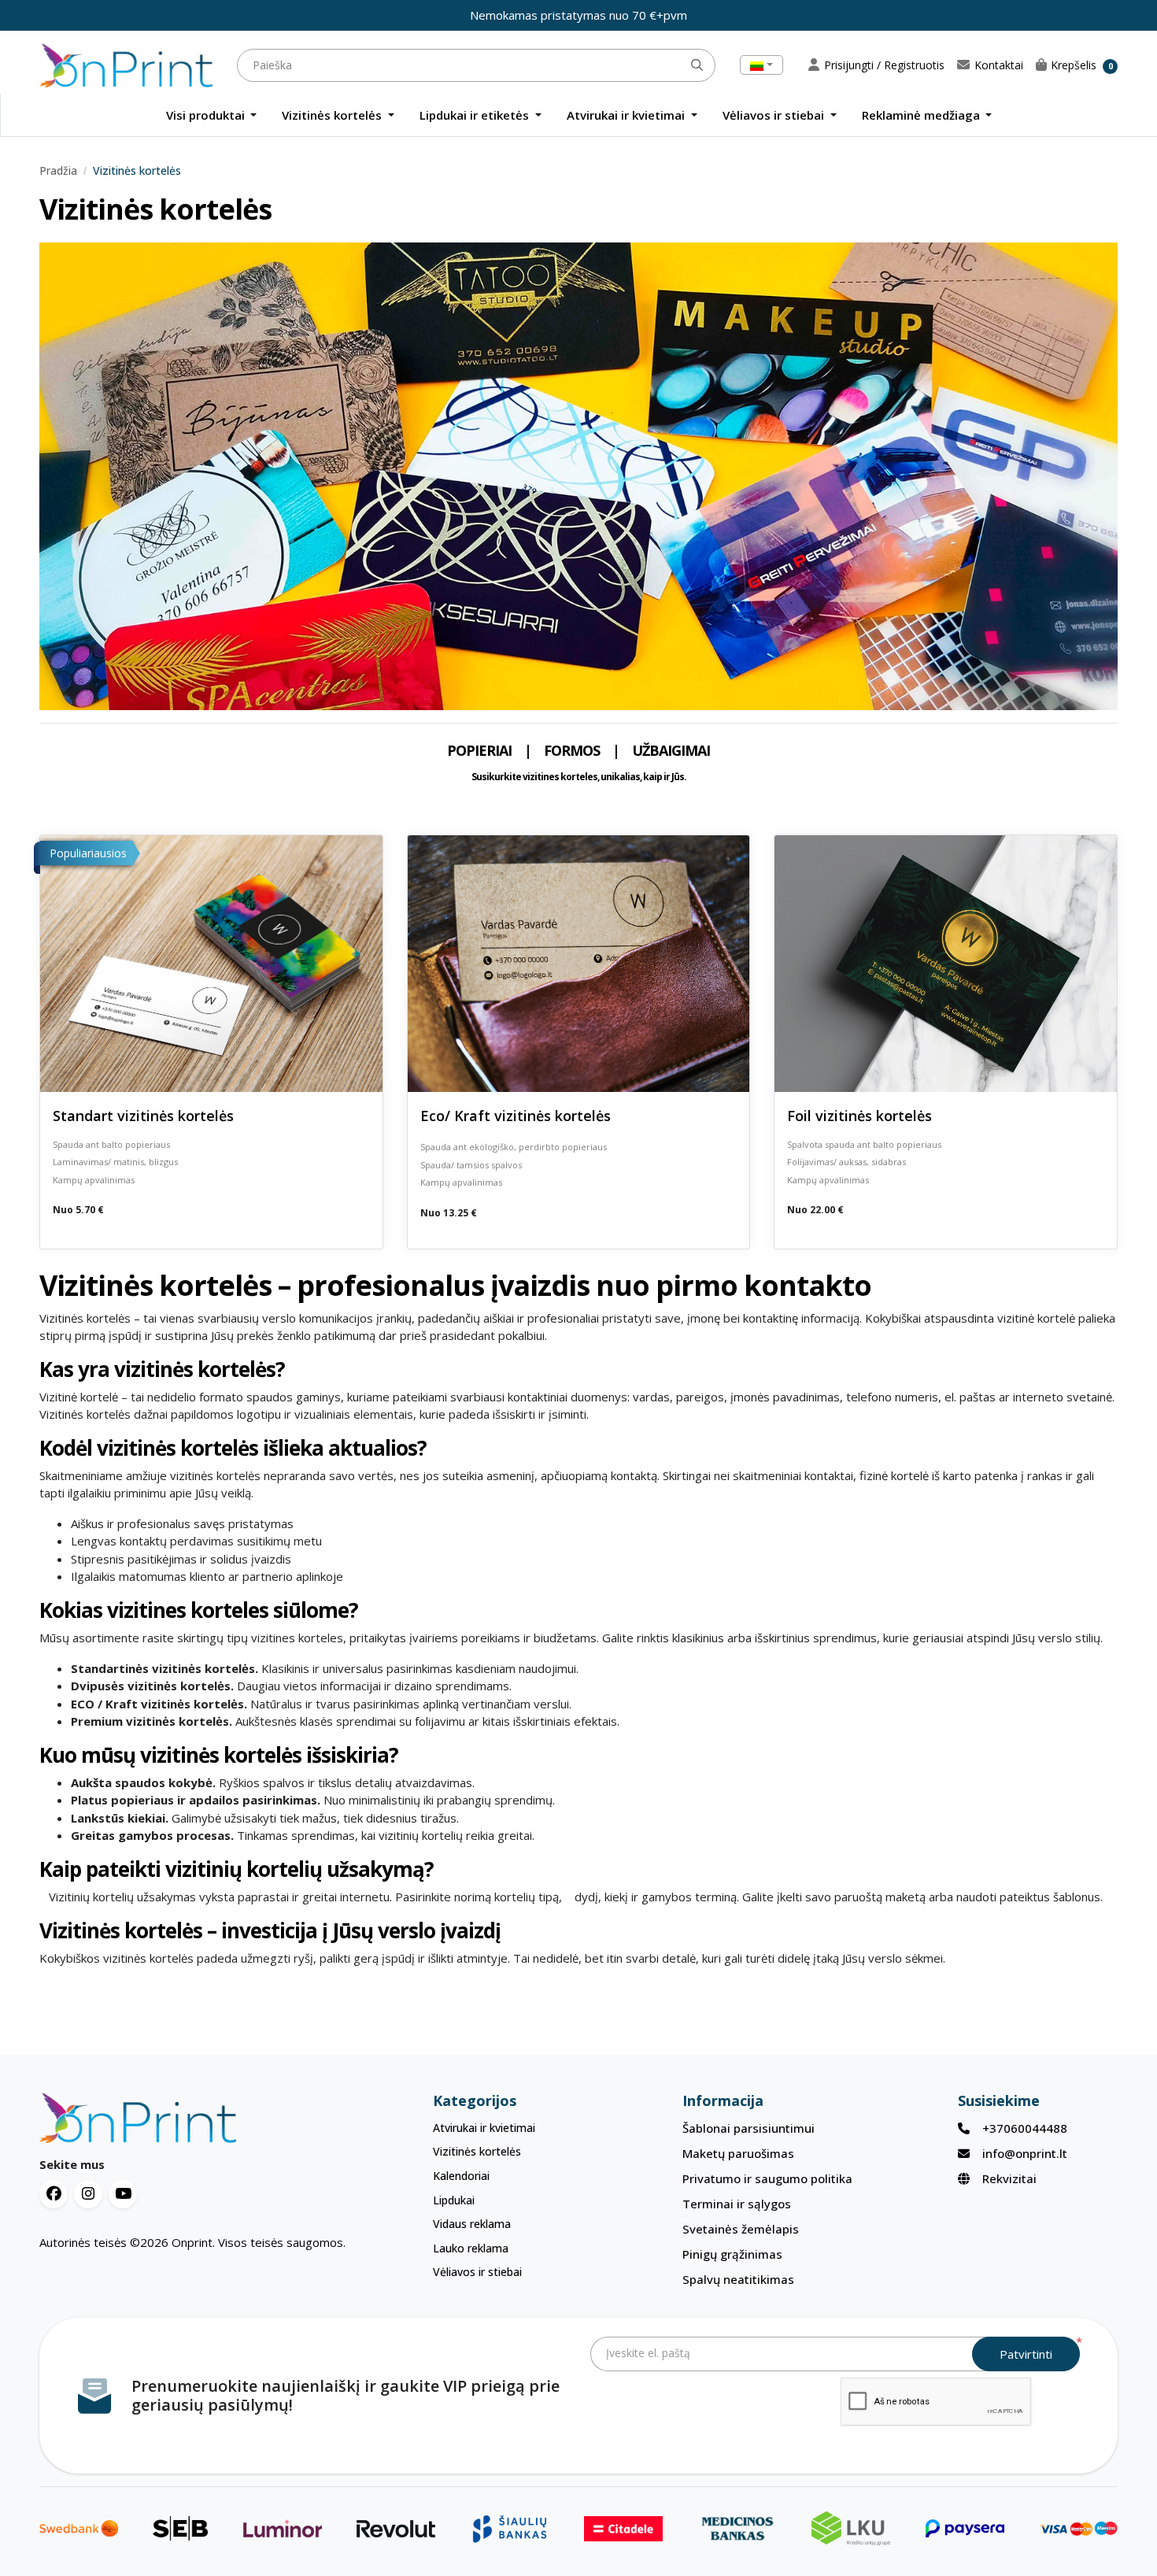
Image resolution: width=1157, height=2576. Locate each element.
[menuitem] (212, 115)
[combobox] (761, 65)
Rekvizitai (1009, 2178)
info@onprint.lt (1025, 2153)
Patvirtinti (1026, 2354)
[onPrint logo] (198, 2118)
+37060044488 (1025, 2128)
